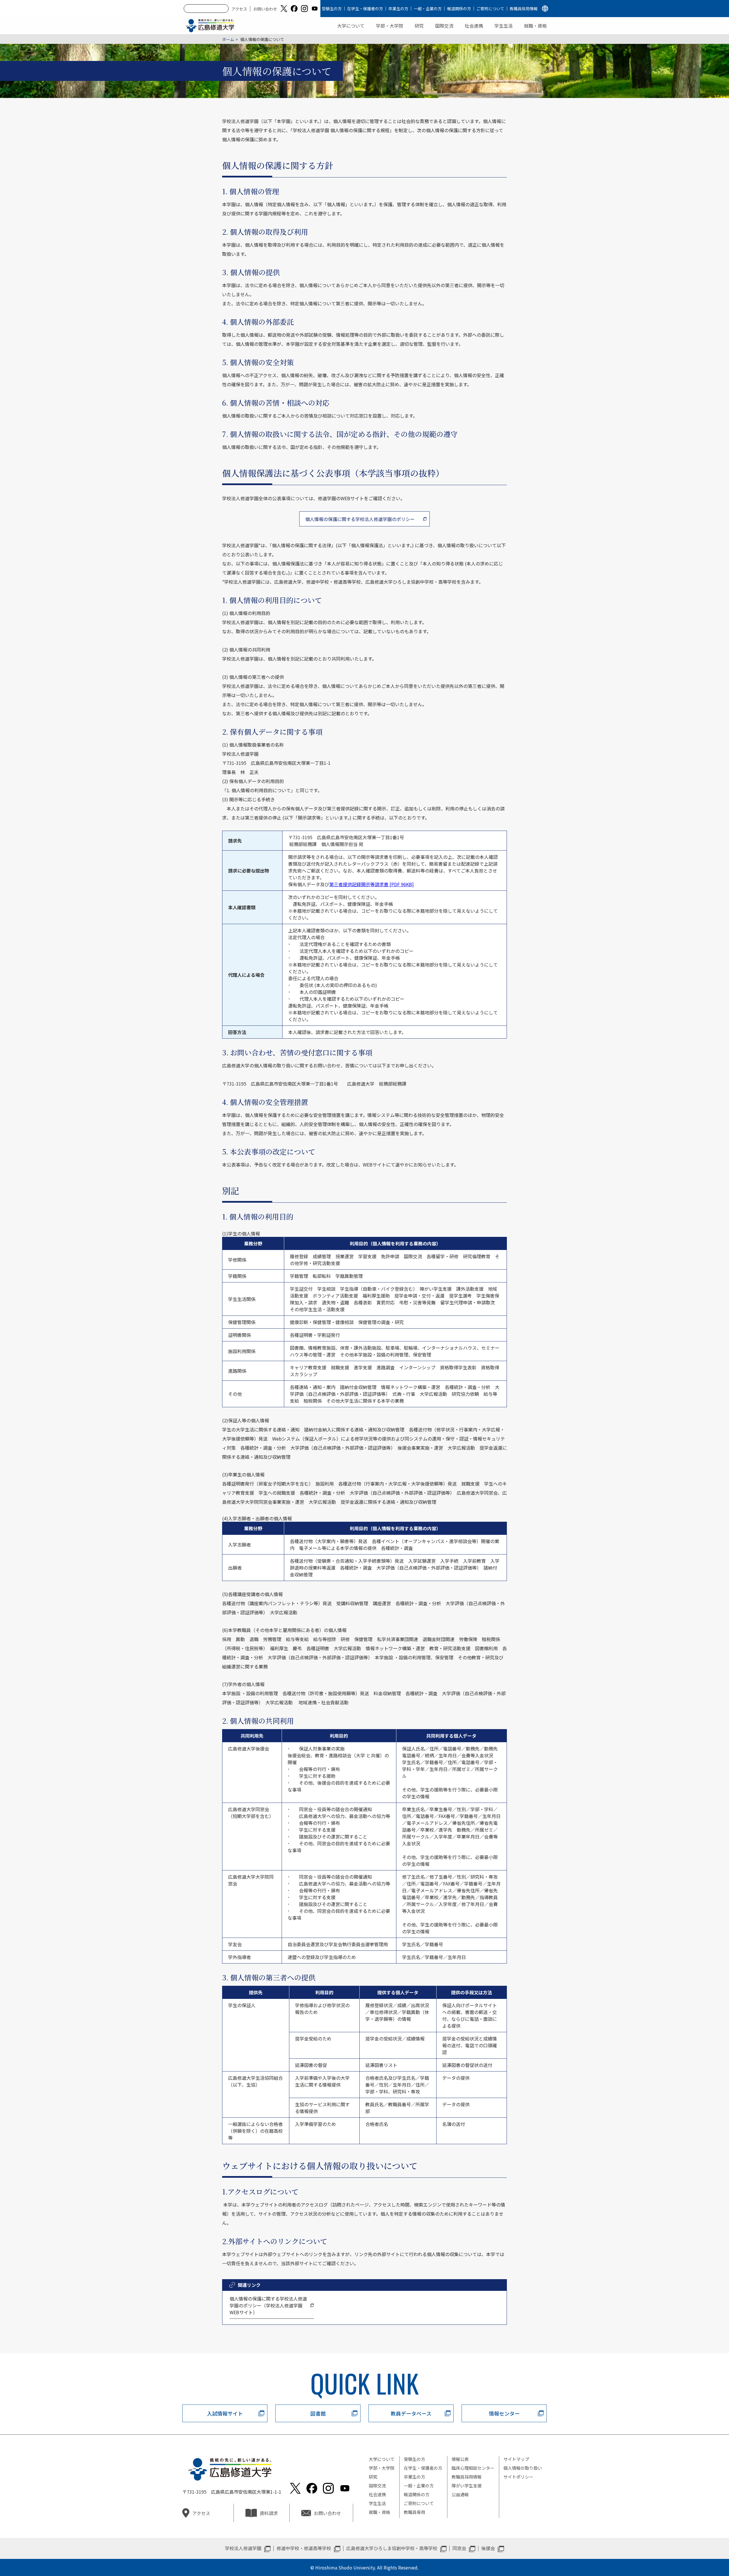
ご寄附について (490, 9)
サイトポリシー (518, 2477)
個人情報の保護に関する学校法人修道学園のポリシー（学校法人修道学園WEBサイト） (268, 2305)
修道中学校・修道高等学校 (304, 2548)
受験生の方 (332, 9)
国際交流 (444, 26)
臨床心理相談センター (473, 2468)
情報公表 (460, 2459)
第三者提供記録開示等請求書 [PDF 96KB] (371, 884)
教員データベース (411, 2413)
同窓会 (459, 2548)
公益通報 (460, 2494)
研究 (419, 26)
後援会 (488, 2548)
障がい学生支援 (467, 2486)
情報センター (504, 2413)
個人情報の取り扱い (523, 2468)
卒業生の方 (398, 9)
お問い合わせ (265, 9)
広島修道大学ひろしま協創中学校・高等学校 (392, 2548)
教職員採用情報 (524, 9)
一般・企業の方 (428, 9)
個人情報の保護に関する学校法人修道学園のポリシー (360, 519)
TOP (684, 2553)
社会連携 (474, 26)
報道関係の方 (459, 9)
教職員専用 (414, 2512)
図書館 (318, 2413)
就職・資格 (535, 26)
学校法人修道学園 (243, 2548)
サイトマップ (516, 2459)
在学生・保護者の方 (365, 9)
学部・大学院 (390, 26)
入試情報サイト (225, 2413)
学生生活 (503, 26)
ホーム (228, 39)
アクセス (239, 9)
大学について (351, 26)
